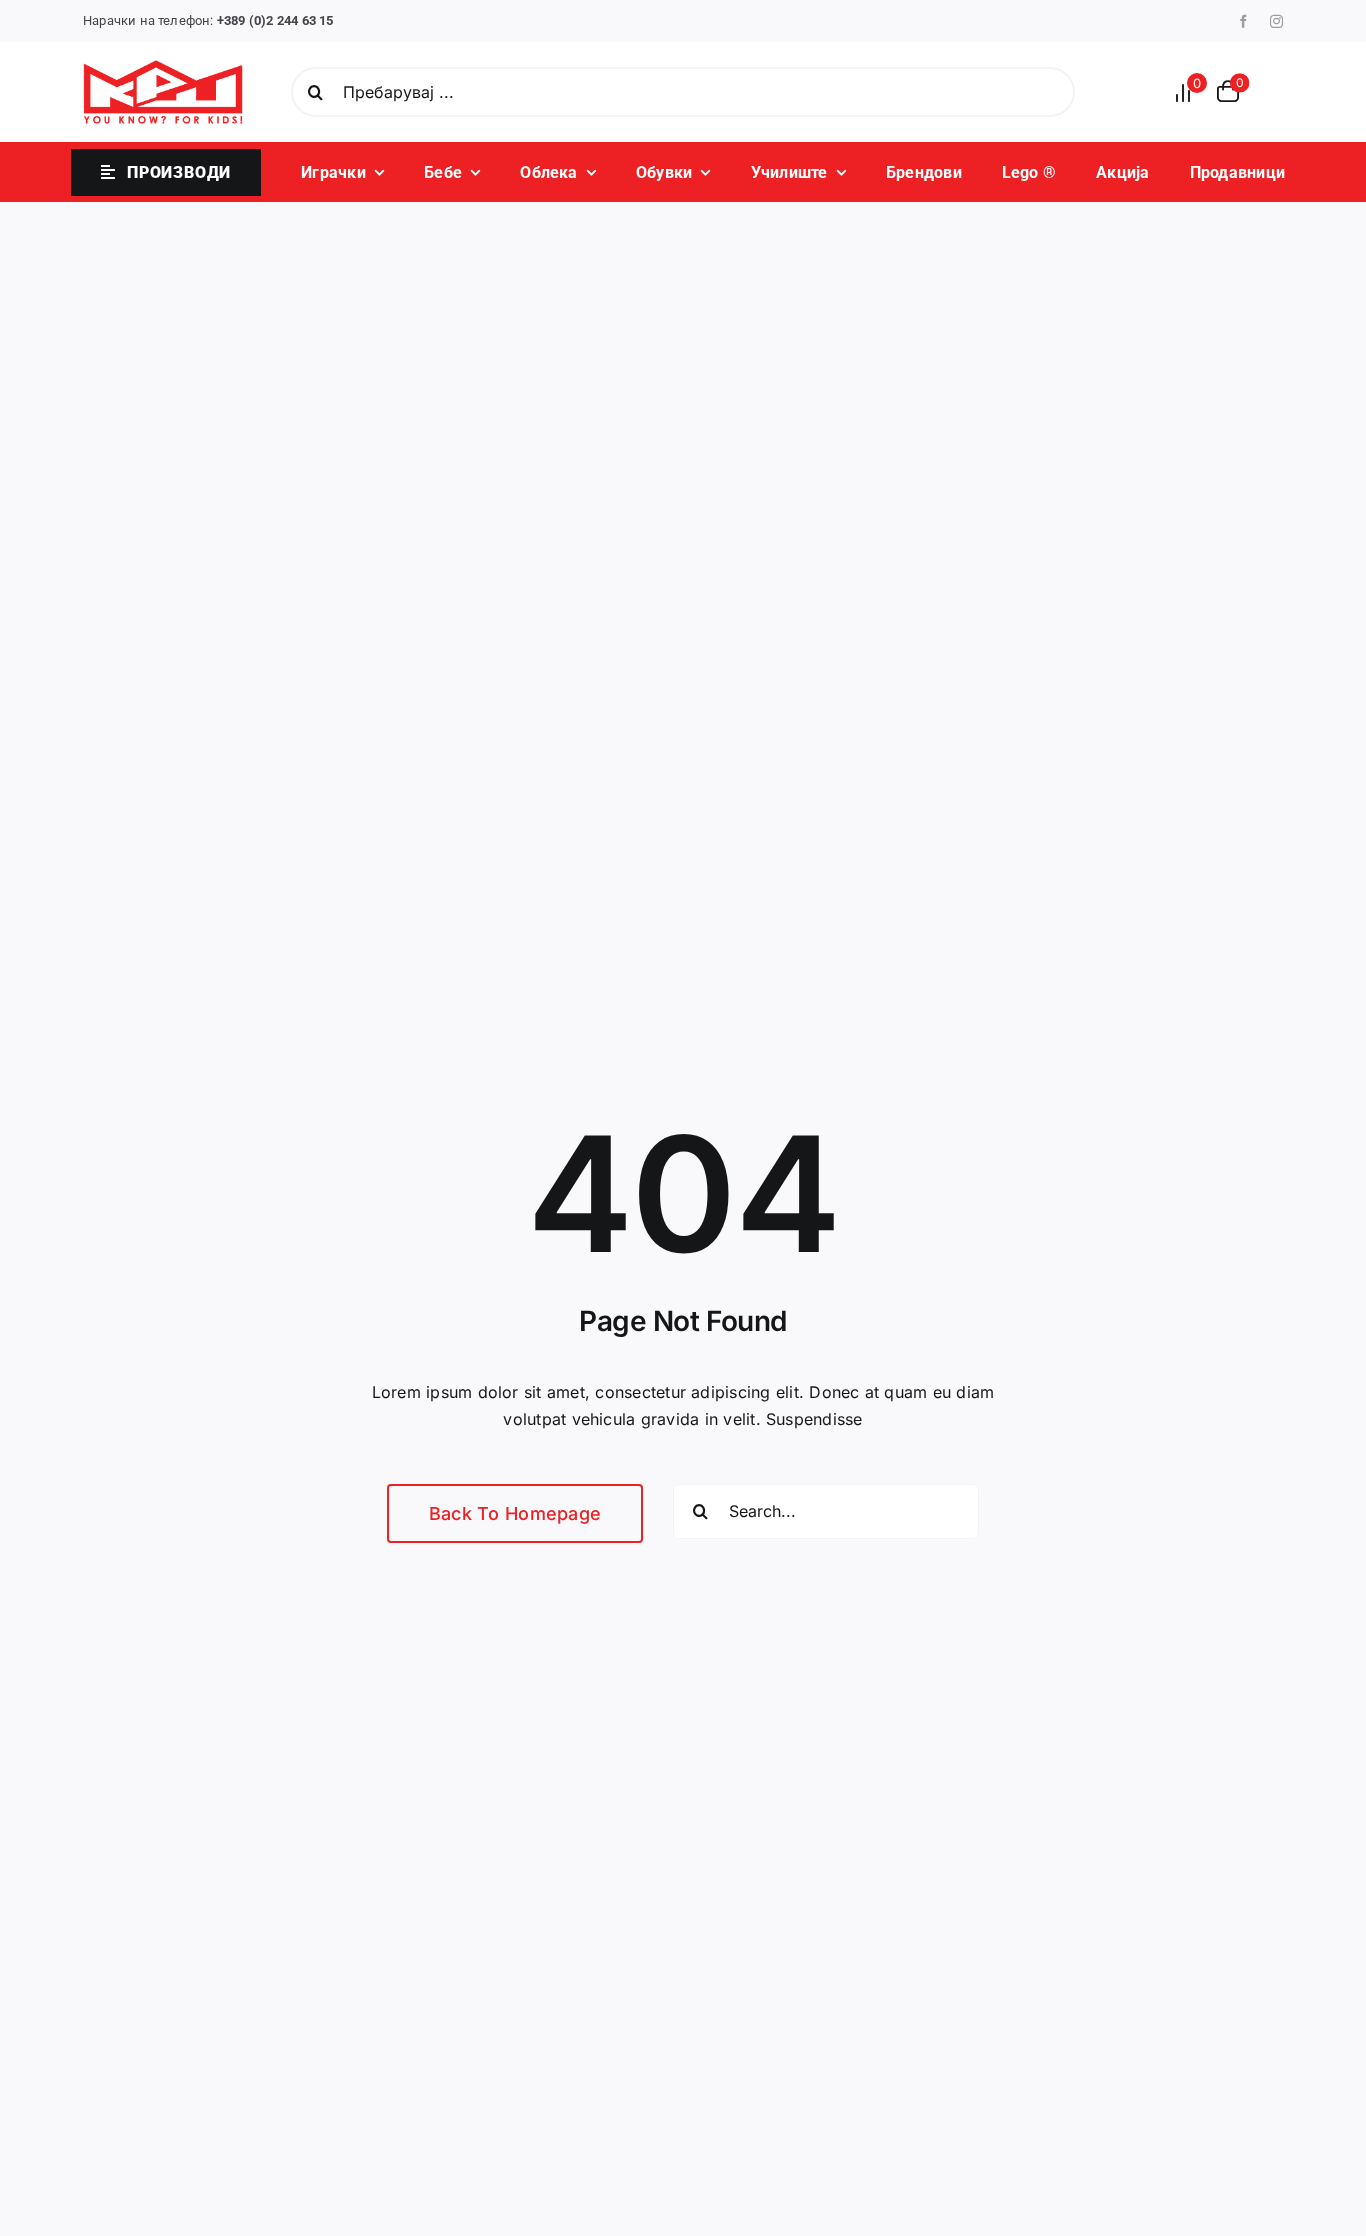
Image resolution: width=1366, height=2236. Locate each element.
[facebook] (1243, 21)
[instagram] (1276, 21)
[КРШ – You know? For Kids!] (163, 68)
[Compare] (1189, 92)
